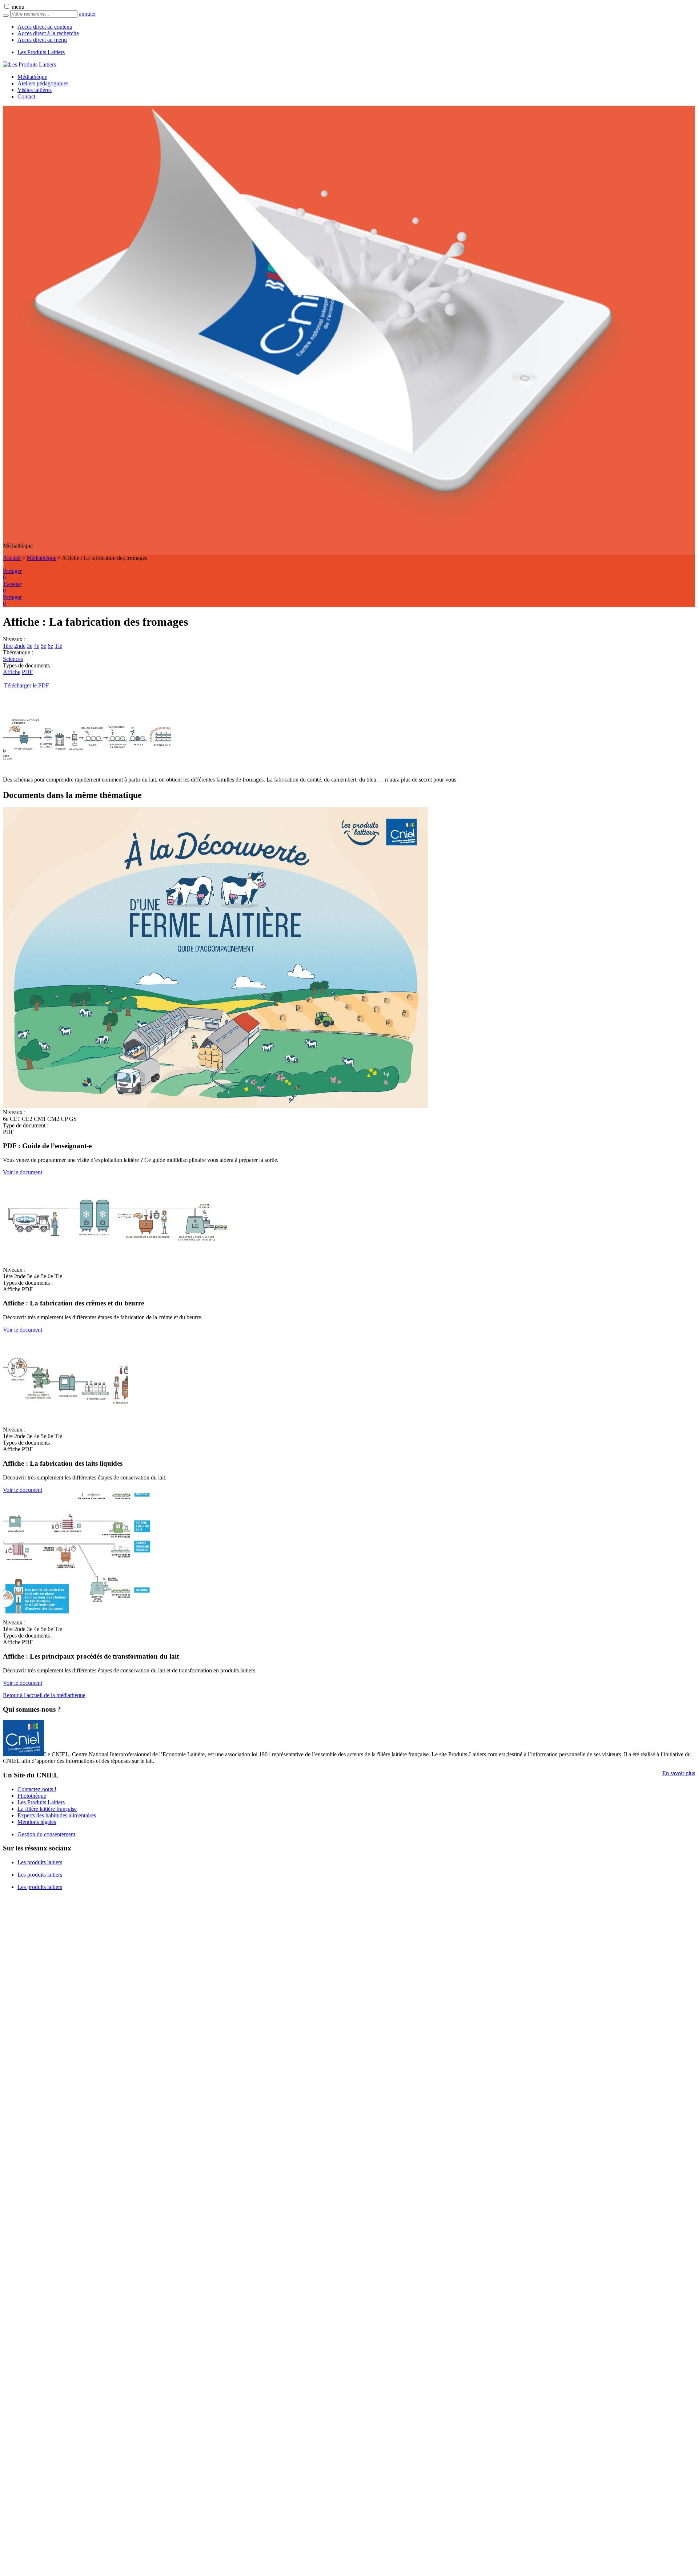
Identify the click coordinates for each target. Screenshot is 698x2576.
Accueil (12, 558)
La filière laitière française (47, 1809)
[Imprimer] (3, 564)
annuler (87, 14)
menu (18, 7)
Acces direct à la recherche (48, 33)
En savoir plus (679, 1773)
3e (30, 646)
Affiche (12, 672)
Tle (58, 646)
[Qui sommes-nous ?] (23, 1754)
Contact (26, 96)
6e (50, 646)
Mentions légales (37, 1822)
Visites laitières (35, 90)
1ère (8, 646)
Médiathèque (32, 77)
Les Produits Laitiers (41, 52)
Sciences (13, 659)
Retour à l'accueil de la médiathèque (44, 1695)
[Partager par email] (4, 564)
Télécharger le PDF (27, 685)
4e (37, 646)
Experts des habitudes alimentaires (57, 1815)
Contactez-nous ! (37, 1789)
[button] (7, 6)
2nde (20, 646)
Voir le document (23, 1172)
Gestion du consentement (46, 1834)
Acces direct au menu (42, 40)
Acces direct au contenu (45, 27)
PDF (27, 672)
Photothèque (32, 1796)
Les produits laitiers (40, 1862)
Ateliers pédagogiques (43, 83)
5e (43, 646)
